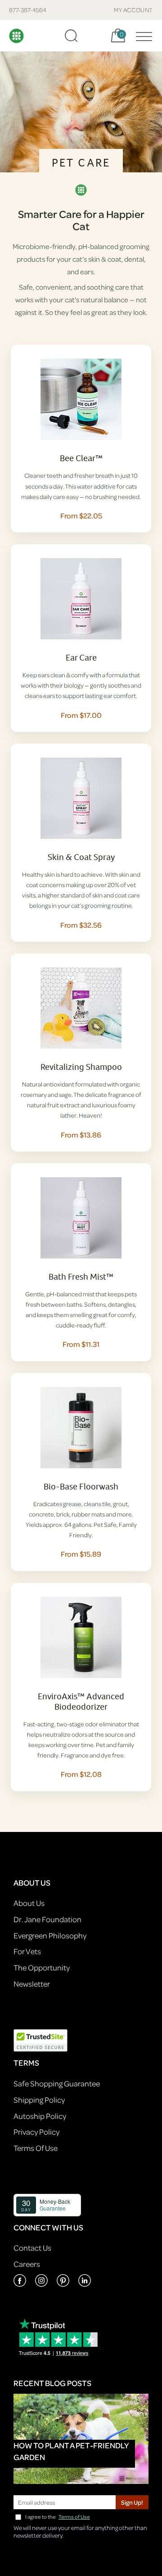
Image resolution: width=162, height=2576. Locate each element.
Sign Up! (132, 2502)
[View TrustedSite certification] (40, 2040)
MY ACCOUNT (133, 10)
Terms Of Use (36, 2148)
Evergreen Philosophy (50, 1935)
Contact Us (32, 2248)
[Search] (71, 36)
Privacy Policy (36, 2132)
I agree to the (58, 2517)
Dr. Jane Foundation (47, 1919)
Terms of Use (74, 2517)
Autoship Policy (40, 2116)
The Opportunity (42, 1968)
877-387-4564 (28, 10)
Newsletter (32, 1984)
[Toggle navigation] (142, 36)
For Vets (27, 1951)
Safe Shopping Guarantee (57, 2083)
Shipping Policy (39, 2100)
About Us (29, 1903)
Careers (27, 2264)
